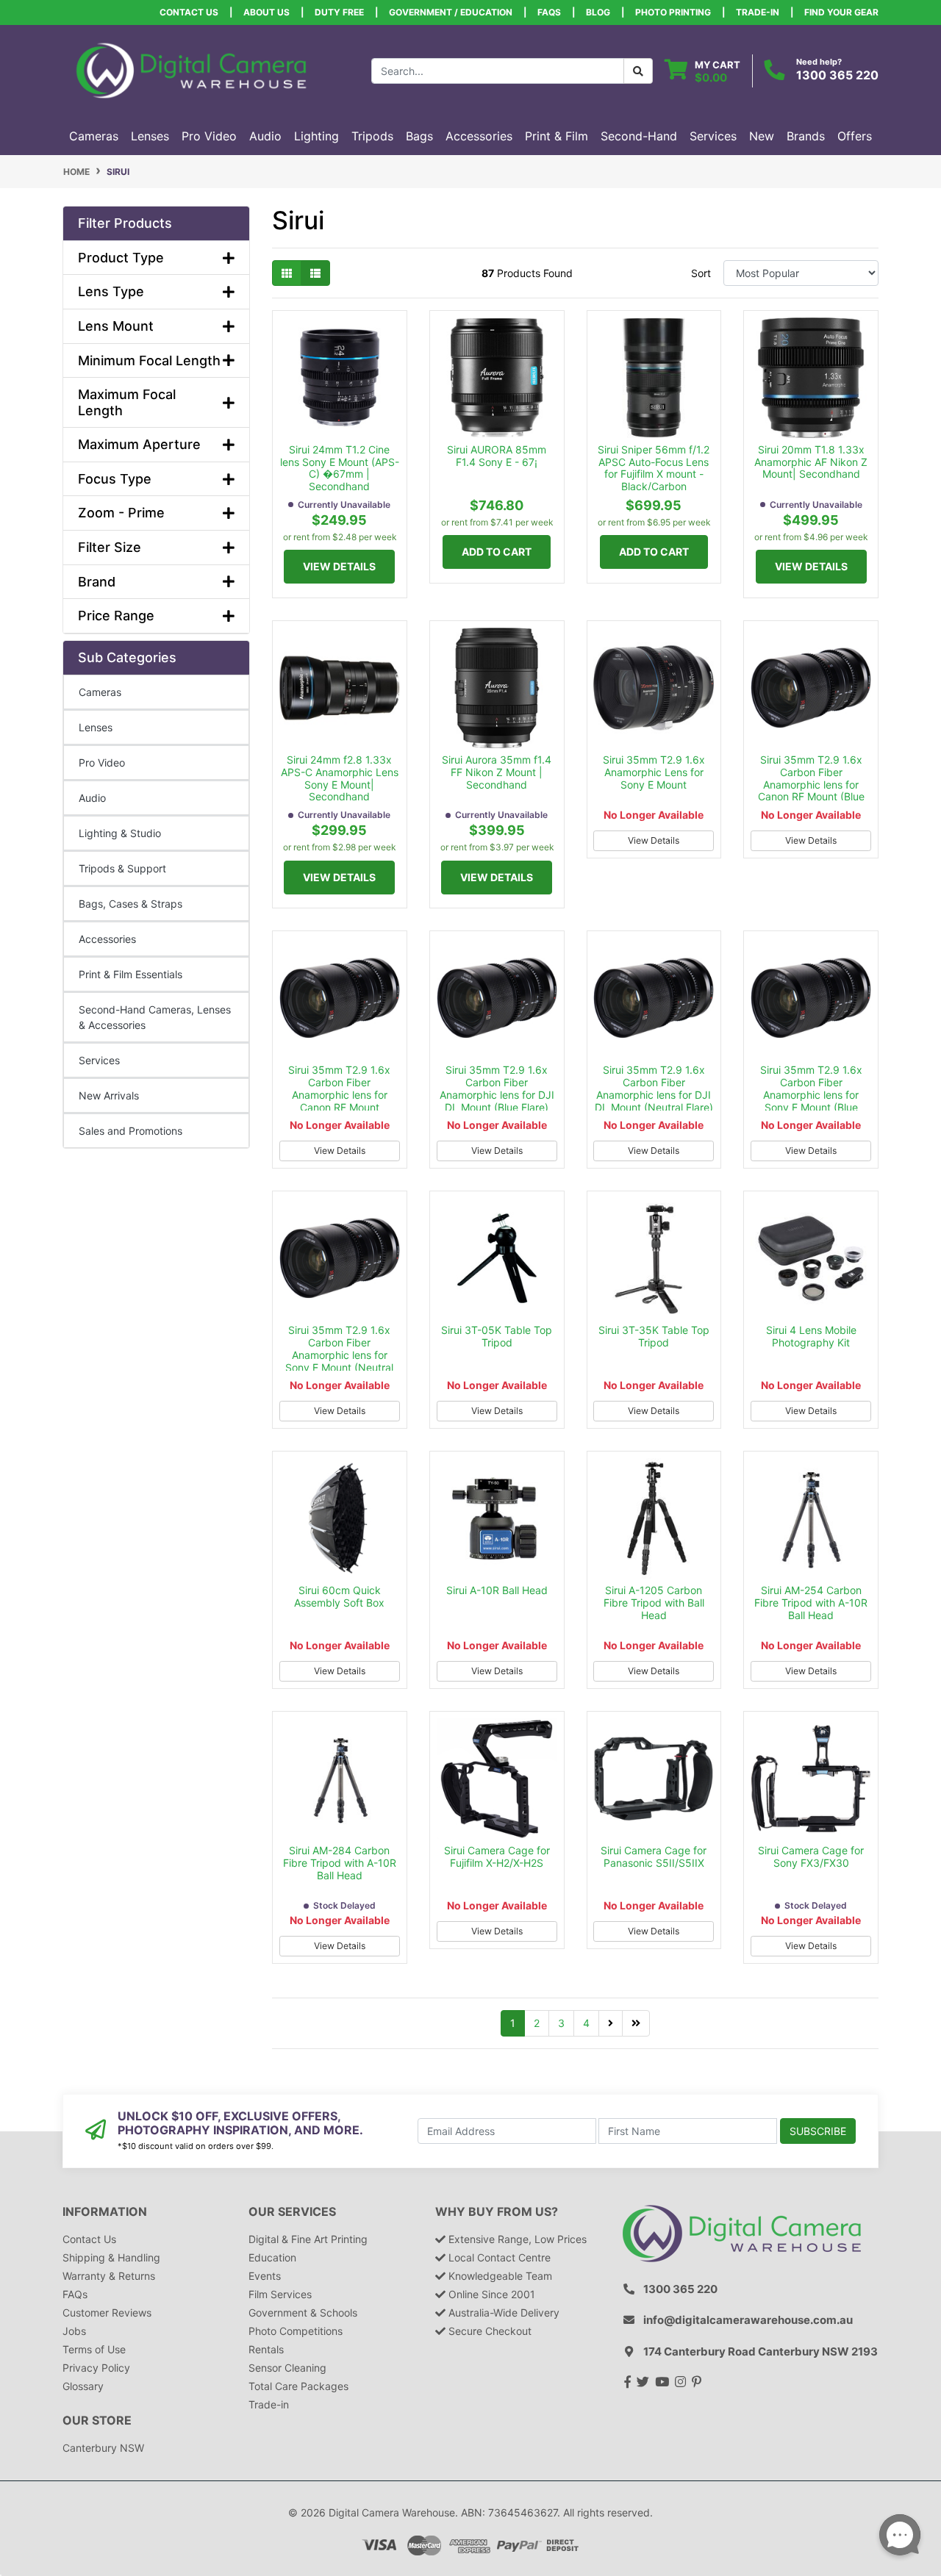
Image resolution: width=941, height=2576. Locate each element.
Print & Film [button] (557, 136)
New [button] (762, 136)
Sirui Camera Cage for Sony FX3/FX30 (811, 1856)
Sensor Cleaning (287, 2368)
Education (272, 2257)
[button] (156, 223)
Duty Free (339, 12)
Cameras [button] (94, 136)
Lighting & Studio (120, 833)
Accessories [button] (479, 136)
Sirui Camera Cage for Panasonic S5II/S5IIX (654, 1856)
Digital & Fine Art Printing (308, 2239)
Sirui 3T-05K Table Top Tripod (497, 1336)
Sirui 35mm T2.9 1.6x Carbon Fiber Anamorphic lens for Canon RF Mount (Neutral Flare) (339, 1094)
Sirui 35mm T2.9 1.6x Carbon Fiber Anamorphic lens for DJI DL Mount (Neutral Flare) (654, 1088)
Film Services (280, 2294)
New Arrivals (109, 1095)
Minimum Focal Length (149, 360)
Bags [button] (419, 136)
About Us (266, 12)
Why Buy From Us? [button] (497, 2212)
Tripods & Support (122, 868)
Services (99, 1060)
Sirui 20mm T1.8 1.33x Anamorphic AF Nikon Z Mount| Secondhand (811, 462)
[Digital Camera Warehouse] (191, 69)
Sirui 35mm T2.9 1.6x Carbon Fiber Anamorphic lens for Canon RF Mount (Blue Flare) (811, 784)
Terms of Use (94, 2349)
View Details (339, 566)
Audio (92, 798)
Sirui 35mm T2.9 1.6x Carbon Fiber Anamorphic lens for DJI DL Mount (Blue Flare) (497, 1088)
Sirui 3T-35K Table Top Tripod (654, 1336)
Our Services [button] (292, 2212)
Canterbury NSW (103, 2448)
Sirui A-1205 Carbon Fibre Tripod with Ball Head (654, 1603)
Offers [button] (855, 136)
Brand (97, 582)
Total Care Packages (298, 2386)
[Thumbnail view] (287, 273)
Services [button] (713, 136)
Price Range (116, 616)
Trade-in (269, 2404)
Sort (701, 273)
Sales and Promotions (130, 1131)
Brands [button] (806, 136)
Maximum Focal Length (127, 402)
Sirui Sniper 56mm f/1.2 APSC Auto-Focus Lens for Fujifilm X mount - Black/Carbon (654, 468)
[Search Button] (638, 71)
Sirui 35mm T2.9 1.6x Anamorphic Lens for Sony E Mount (654, 772)
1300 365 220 (837, 75)
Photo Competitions (296, 2331)
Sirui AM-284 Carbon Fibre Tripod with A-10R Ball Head (340, 1863)
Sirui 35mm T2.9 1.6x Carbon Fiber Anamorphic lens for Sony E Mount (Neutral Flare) (339, 1355)
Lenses (96, 727)
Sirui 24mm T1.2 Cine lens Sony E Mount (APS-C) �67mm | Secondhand (340, 468)
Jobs (74, 2331)
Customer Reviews (107, 2313)
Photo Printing (673, 12)
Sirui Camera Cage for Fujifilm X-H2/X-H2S (497, 1856)
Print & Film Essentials (130, 974)
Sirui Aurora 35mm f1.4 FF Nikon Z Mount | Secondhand (497, 772)
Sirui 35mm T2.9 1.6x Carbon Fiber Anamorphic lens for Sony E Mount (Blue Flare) (811, 1094)
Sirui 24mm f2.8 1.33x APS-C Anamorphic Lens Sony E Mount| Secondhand (340, 778)
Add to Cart (497, 552)
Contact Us (189, 12)
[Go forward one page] (611, 2023)
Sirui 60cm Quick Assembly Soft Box (339, 1596)
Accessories (107, 939)
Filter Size (110, 547)
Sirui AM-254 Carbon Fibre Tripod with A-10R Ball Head (811, 1603)
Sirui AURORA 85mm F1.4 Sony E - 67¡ (497, 456)
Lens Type (111, 291)
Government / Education (451, 12)
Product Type (121, 258)
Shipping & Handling (111, 2257)
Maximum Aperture (139, 444)
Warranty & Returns (109, 2276)
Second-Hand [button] (639, 136)
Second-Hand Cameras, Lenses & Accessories (155, 1017)
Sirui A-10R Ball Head (497, 1590)
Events (265, 2276)
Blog (598, 12)
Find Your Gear (841, 12)
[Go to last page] (636, 2023)
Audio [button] (265, 136)
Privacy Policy (96, 2368)
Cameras (100, 692)
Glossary (83, 2386)
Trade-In (758, 12)
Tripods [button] (372, 136)
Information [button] (105, 2212)
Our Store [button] (97, 2421)
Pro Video (102, 763)
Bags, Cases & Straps (130, 904)
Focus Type (115, 479)
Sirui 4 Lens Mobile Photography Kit (811, 1336)
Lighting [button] (316, 136)
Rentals (266, 2349)
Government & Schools (303, 2313)
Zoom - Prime (121, 513)
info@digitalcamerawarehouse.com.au (748, 2320)
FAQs (549, 12)
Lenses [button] (150, 136)
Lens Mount (116, 326)
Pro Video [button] (209, 136)
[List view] (315, 273)
